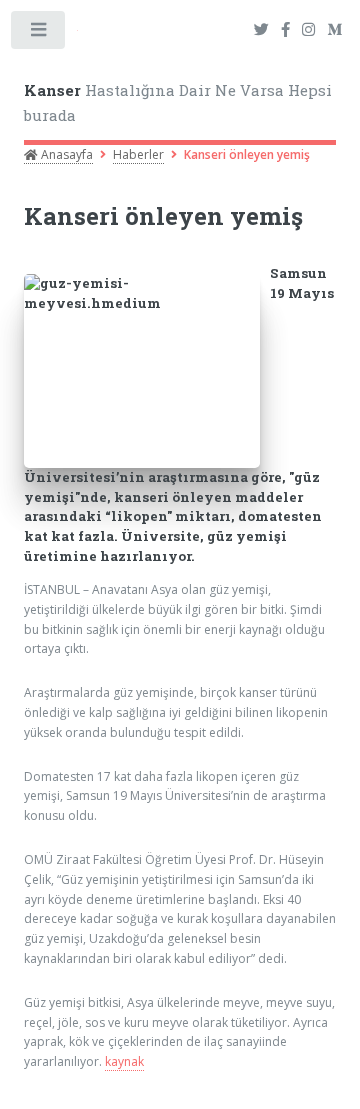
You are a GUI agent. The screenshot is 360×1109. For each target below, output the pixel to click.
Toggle (39, 34)
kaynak (124, 1061)
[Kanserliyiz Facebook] (285, 30)
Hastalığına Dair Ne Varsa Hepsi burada (178, 102)
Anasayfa (65, 154)
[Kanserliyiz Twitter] (261, 30)
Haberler (138, 154)
